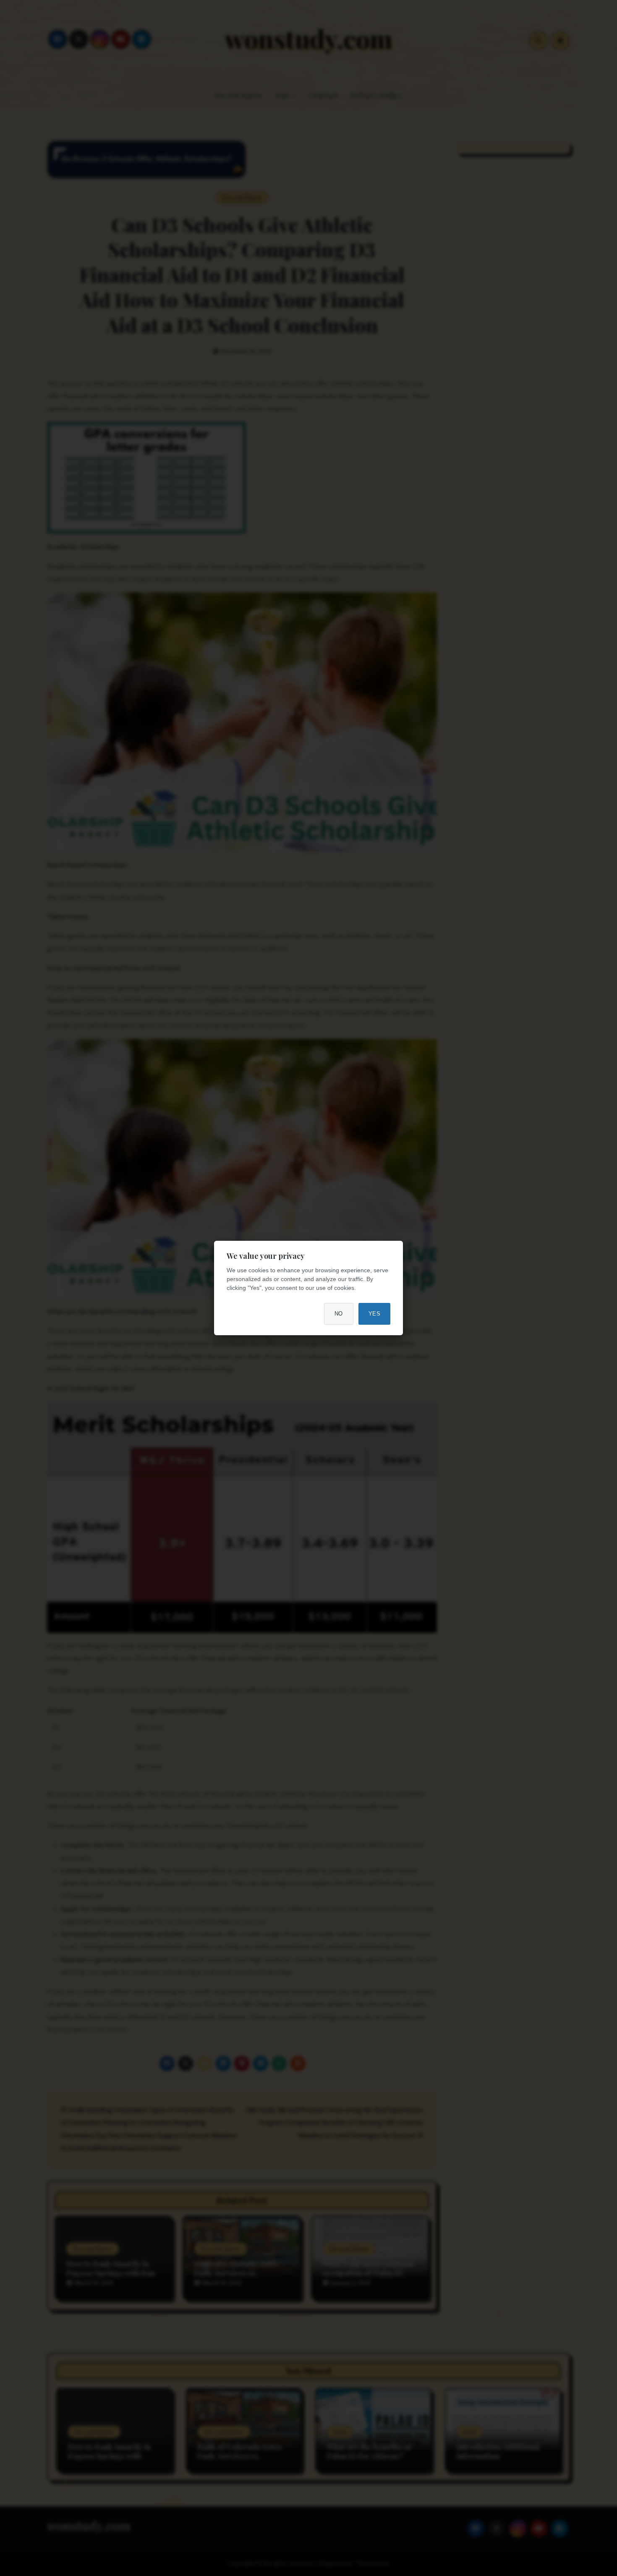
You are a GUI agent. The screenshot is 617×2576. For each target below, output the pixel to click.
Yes (375, 1314)
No (339, 1314)
